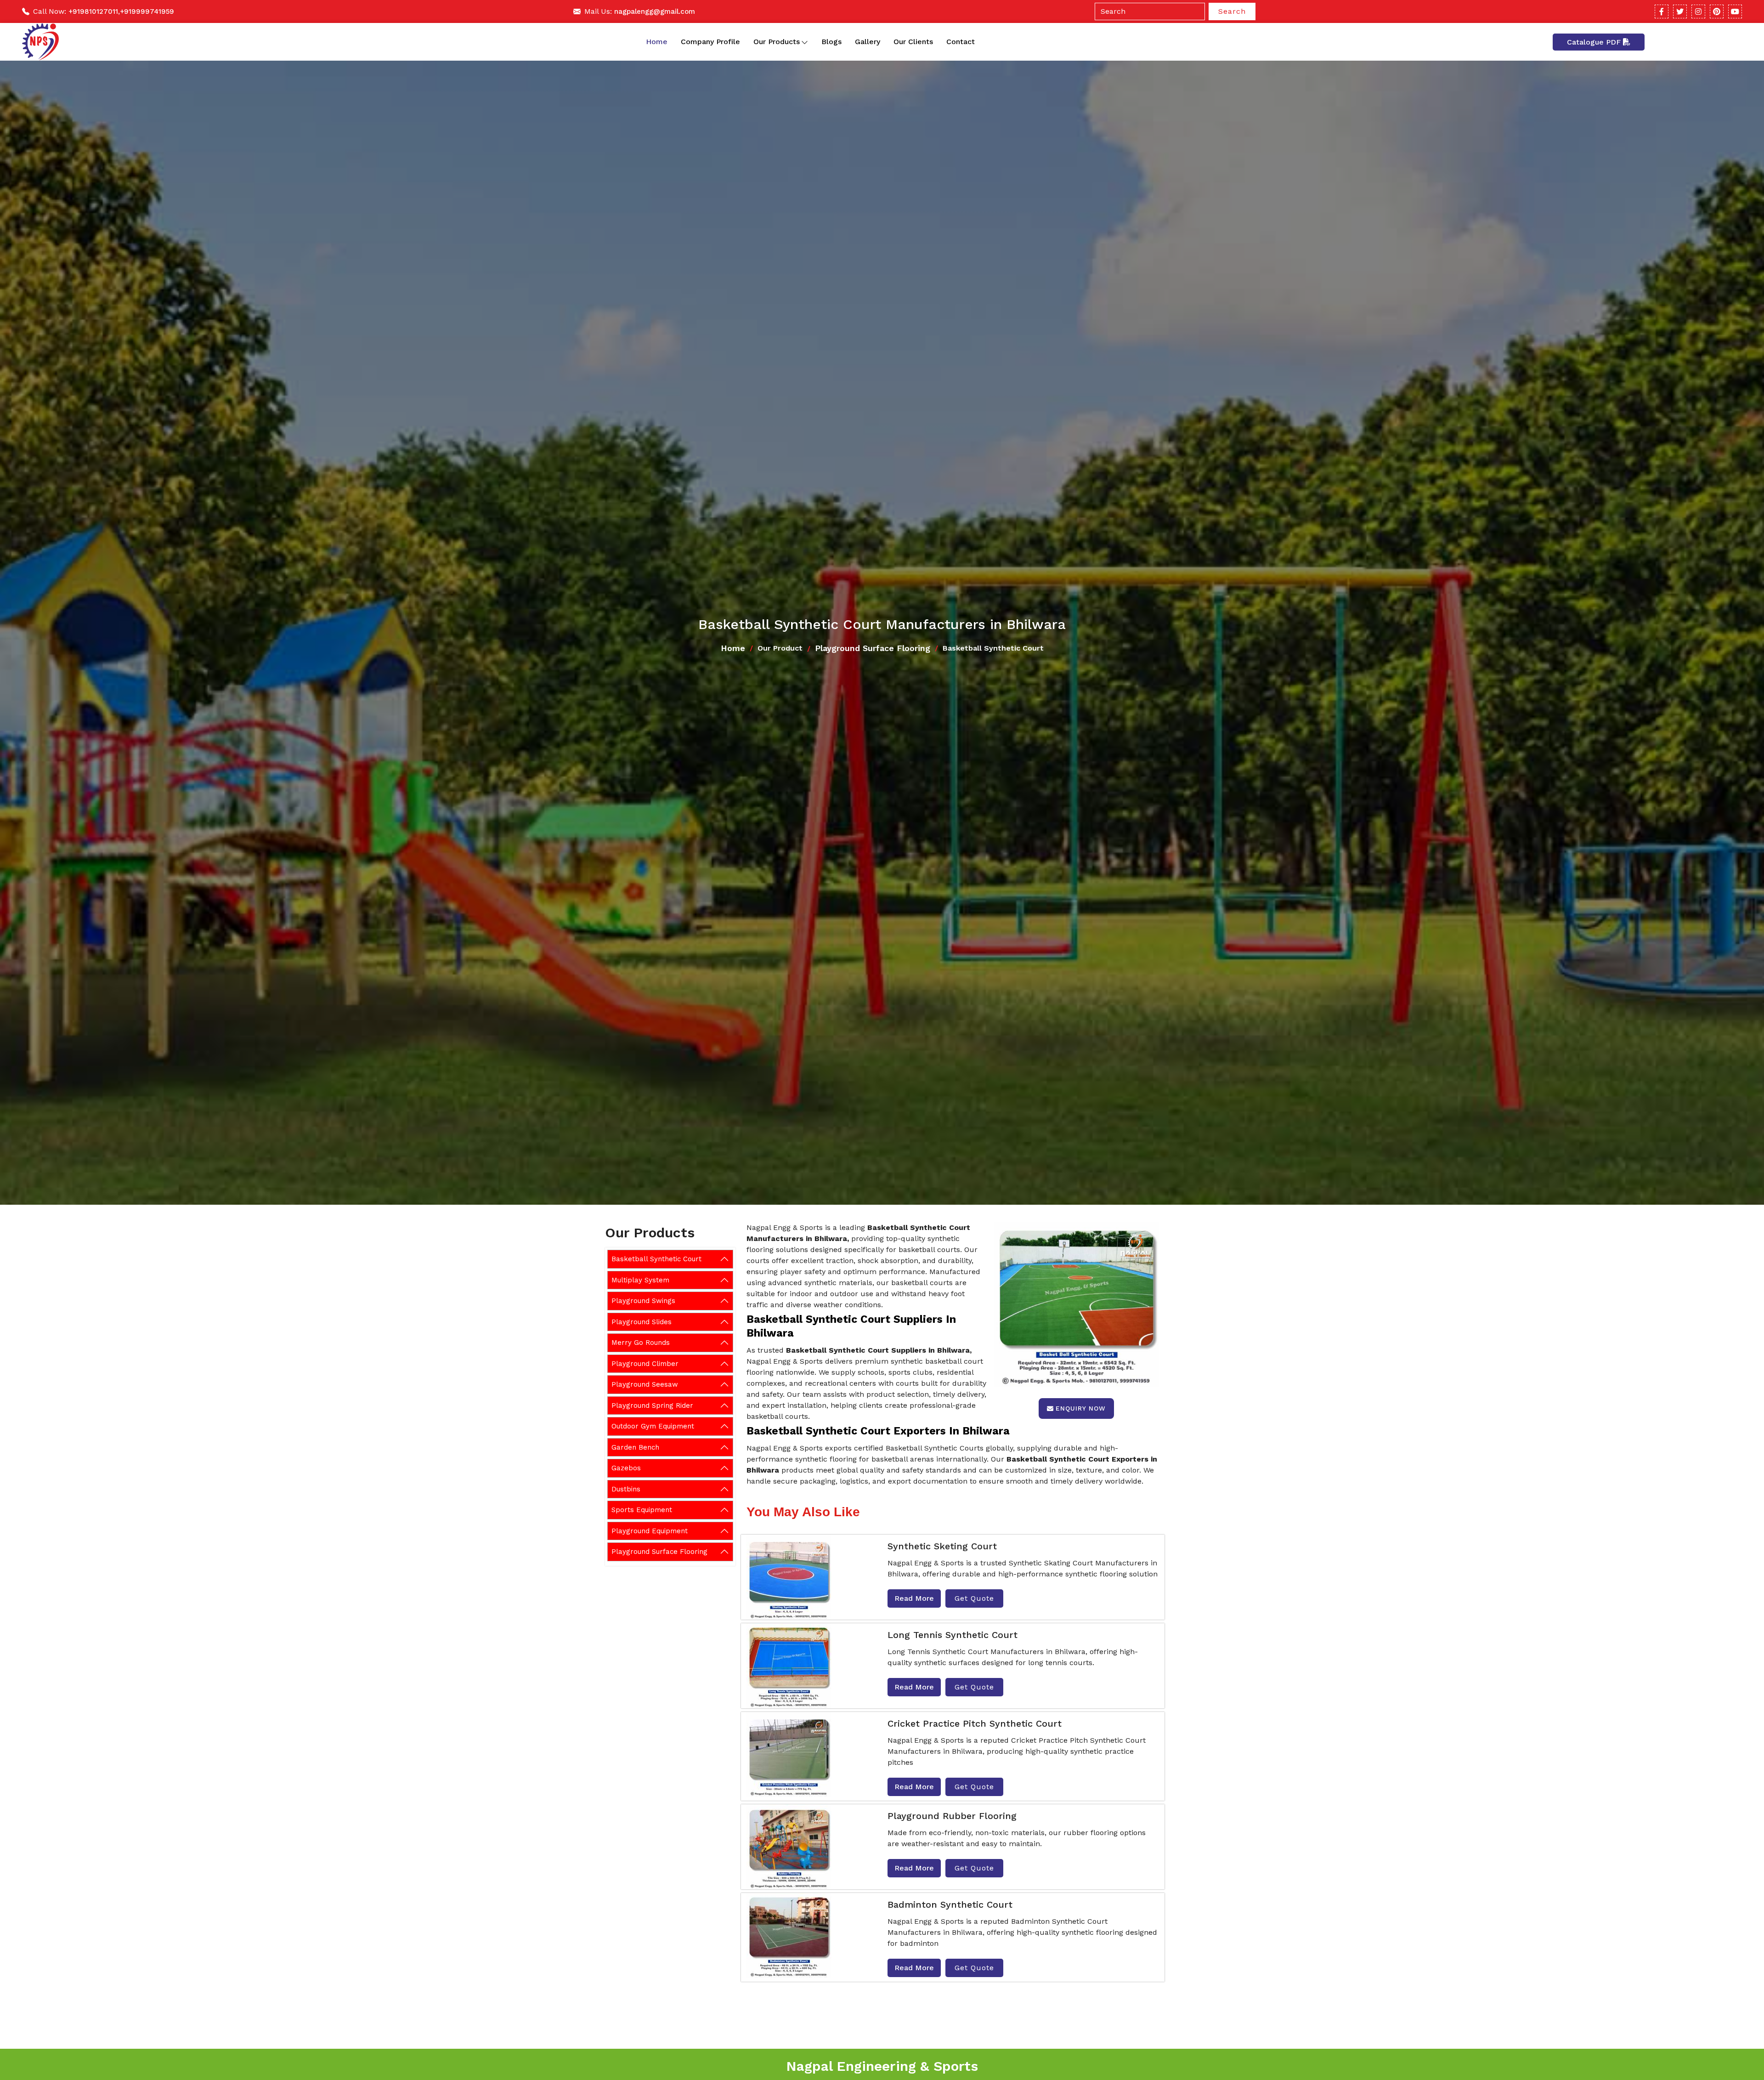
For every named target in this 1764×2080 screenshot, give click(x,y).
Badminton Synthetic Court (950, 1904)
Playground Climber (645, 1363)
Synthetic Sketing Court (942, 1546)
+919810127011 (93, 11)
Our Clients (913, 42)
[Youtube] (1735, 11)
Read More (914, 1598)
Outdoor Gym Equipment (653, 1426)
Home (657, 42)
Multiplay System (640, 1280)
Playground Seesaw (645, 1384)
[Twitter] (1680, 11)
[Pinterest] (1717, 11)
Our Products (777, 42)
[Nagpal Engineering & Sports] (40, 42)
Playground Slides (642, 1321)
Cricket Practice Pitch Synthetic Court (975, 1723)
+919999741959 (147, 11)
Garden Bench (635, 1447)
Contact (961, 42)
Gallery (868, 42)
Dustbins (626, 1489)
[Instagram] (1698, 11)
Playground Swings (643, 1301)
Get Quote (974, 1598)
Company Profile (710, 42)
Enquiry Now (1081, 1408)
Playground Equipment (650, 1530)
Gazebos (626, 1468)
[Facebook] (1662, 11)
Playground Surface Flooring (873, 648)
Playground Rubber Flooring (952, 1816)
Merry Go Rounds (641, 1343)
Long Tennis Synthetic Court (953, 1635)
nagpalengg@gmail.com (655, 11)
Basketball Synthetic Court (656, 1259)
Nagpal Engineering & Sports (882, 2066)
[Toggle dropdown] (805, 42)
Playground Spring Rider (652, 1405)
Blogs (831, 42)
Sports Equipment (642, 1510)
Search (1232, 11)
